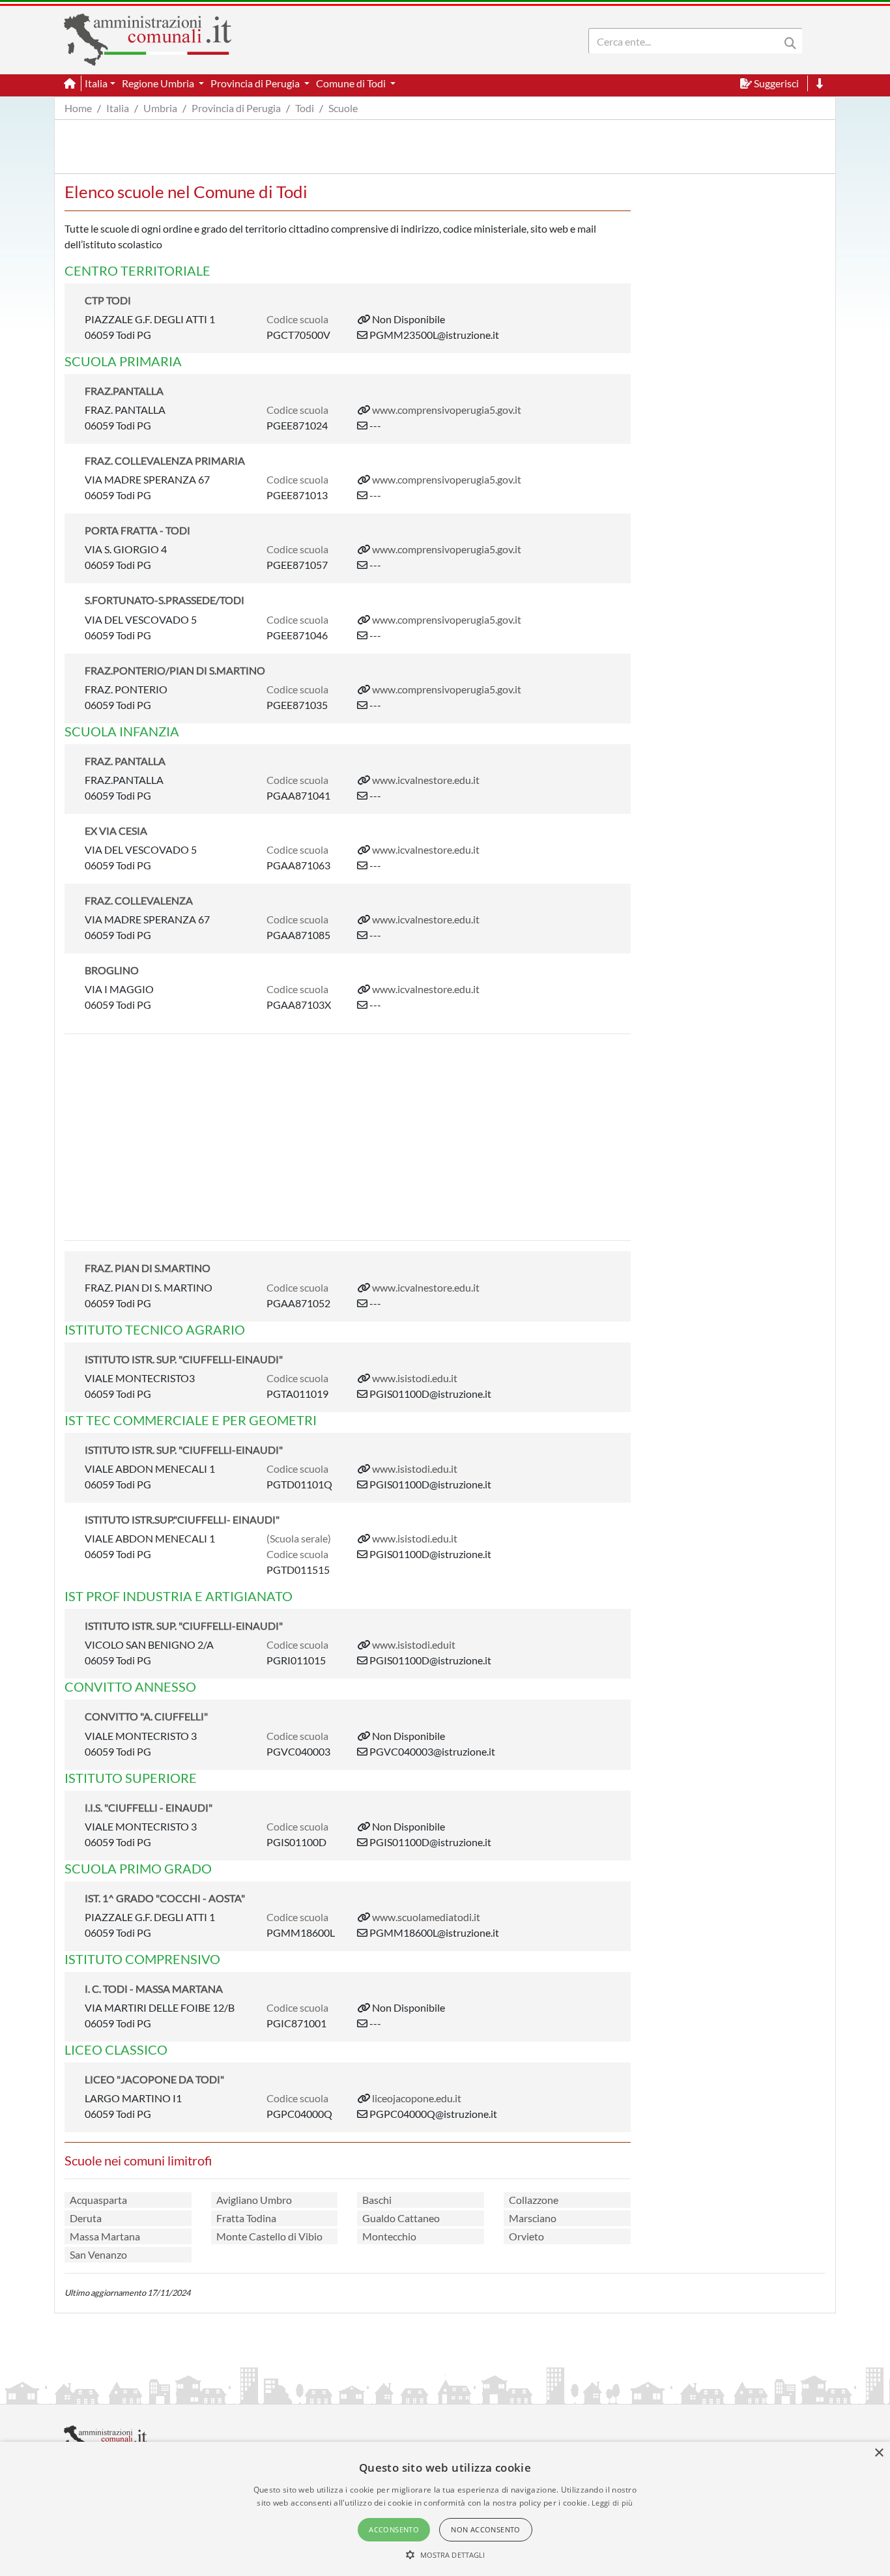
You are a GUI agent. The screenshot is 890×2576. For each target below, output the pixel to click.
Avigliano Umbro (254, 2200)
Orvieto (526, 2236)
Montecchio (389, 2236)
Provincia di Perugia (236, 108)
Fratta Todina (246, 2218)
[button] (445, 2554)
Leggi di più (612, 2503)
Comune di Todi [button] (352, 83)
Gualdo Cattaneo (401, 2218)
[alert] (445, 2509)
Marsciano (533, 2218)
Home (78, 108)
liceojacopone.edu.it (417, 2098)
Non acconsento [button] (486, 2529)
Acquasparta (98, 2200)
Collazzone (534, 2200)
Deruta (86, 2218)
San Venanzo (98, 2254)
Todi (305, 108)
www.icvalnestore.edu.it (426, 780)
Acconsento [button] (394, 2529)
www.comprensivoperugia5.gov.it (447, 410)
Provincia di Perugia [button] (256, 83)
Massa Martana (105, 2236)
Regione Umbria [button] (159, 83)
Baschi (377, 2200)
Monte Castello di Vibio (269, 2236)
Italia (118, 108)
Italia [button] (96, 83)
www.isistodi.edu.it (415, 1378)
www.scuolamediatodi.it (426, 1917)
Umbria (160, 108)
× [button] (879, 2453)
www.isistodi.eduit (414, 1644)
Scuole (343, 108)
